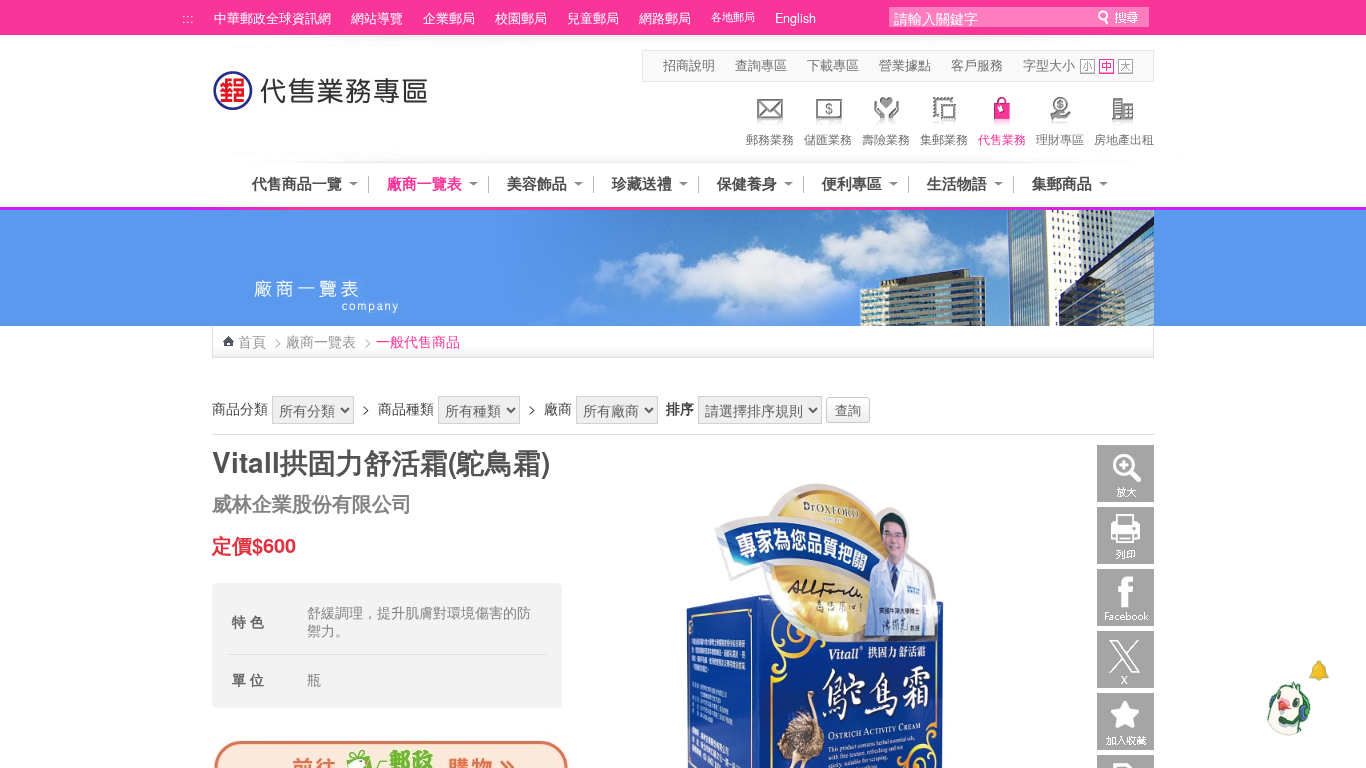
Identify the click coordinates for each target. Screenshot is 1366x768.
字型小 (1087, 66)
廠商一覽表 (424, 183)
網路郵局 (665, 18)
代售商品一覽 (297, 183)
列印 (1125, 535)
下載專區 (833, 65)
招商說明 (689, 65)
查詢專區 (761, 65)
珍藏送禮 (642, 183)
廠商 (558, 408)
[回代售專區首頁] (321, 100)
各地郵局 (733, 16)
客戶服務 (977, 65)
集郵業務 (944, 138)
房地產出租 (1124, 138)
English (795, 18)
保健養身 (747, 183)
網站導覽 (377, 18)
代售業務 (1002, 138)
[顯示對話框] (1318, 670)
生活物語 (957, 183)
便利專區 (852, 183)
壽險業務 (886, 138)
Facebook (1125, 597)
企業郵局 (449, 18)
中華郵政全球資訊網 (272, 18)
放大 (1125, 473)
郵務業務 (770, 138)
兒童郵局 (593, 18)
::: (188, 18)
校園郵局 (521, 18)
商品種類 (406, 408)
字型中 (1106, 66)
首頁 (252, 341)
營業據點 (905, 65)
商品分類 (240, 408)
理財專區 (1060, 138)
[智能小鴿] (1286, 708)
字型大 (1125, 66)
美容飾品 (537, 183)
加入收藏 (1125, 721)
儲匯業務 (828, 138)
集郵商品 (1062, 183)
